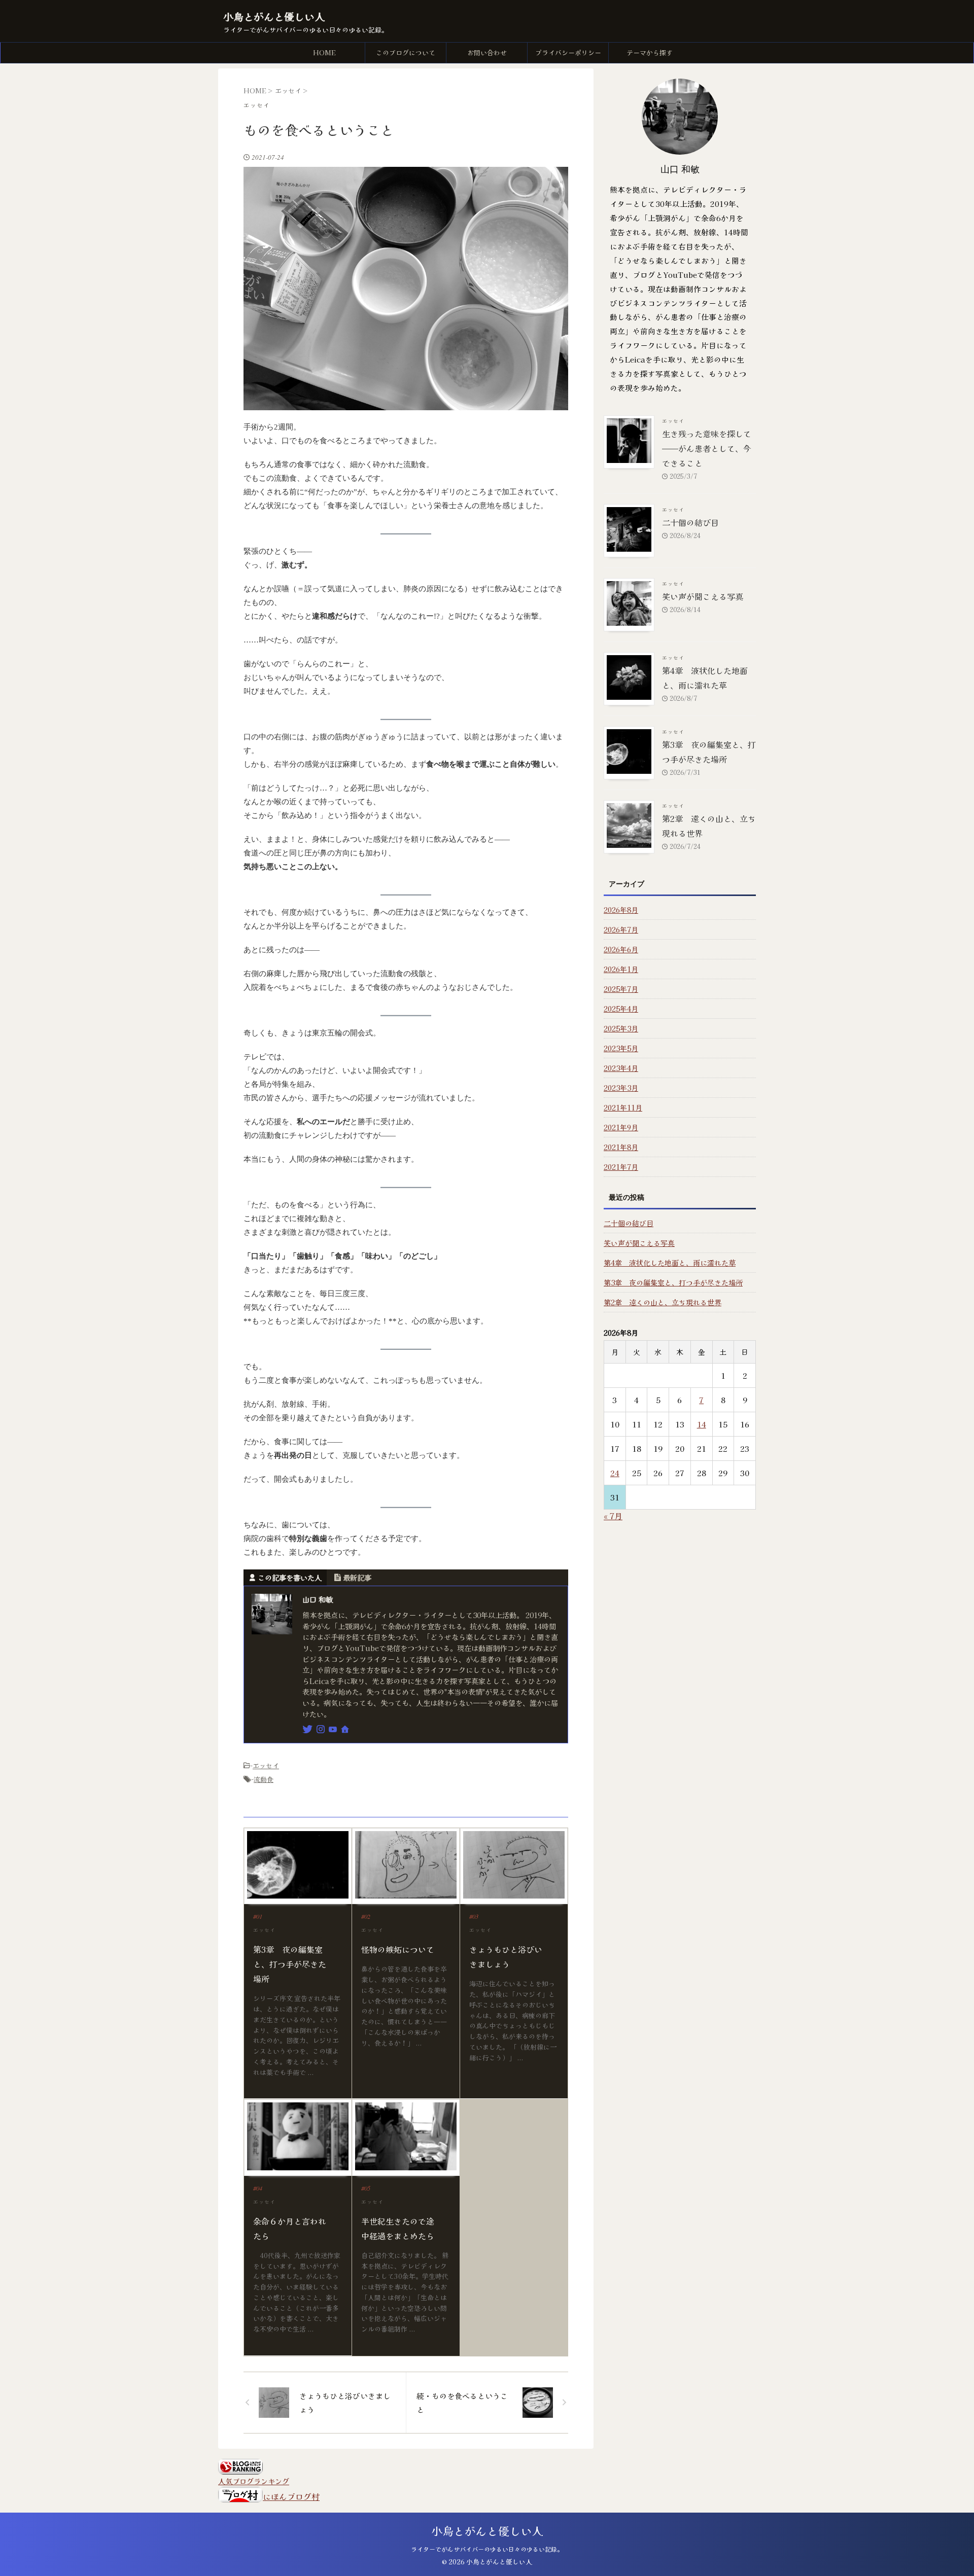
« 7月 (613, 1516)
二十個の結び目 (690, 522)
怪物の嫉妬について (398, 1949)
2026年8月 (621, 910)
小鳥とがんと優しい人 (274, 16)
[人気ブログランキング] (240, 2468)
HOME (324, 52)
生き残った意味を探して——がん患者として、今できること (707, 448)
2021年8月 (621, 1147)
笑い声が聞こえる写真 (703, 596)
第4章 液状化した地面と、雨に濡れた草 (670, 1263)
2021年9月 (621, 1127)
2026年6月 (621, 949)
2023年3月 (621, 1088)
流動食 (264, 1779)
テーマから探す (650, 52)
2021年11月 (623, 1107)
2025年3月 (621, 1028)
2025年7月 (621, 989)
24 (615, 1473)
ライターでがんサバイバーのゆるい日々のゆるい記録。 (487, 2549)
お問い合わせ (487, 52)
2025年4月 (621, 1009)
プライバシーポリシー (568, 52)
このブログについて (406, 52)
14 (702, 1424)
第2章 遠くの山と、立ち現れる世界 (663, 1302)
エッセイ (266, 1765)
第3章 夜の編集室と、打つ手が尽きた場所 (290, 1964)
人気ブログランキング (254, 2481)
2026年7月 (621, 929)
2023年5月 (621, 1048)
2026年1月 (621, 969)
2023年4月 (621, 1068)
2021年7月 (621, 1167)
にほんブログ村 (291, 2496)
